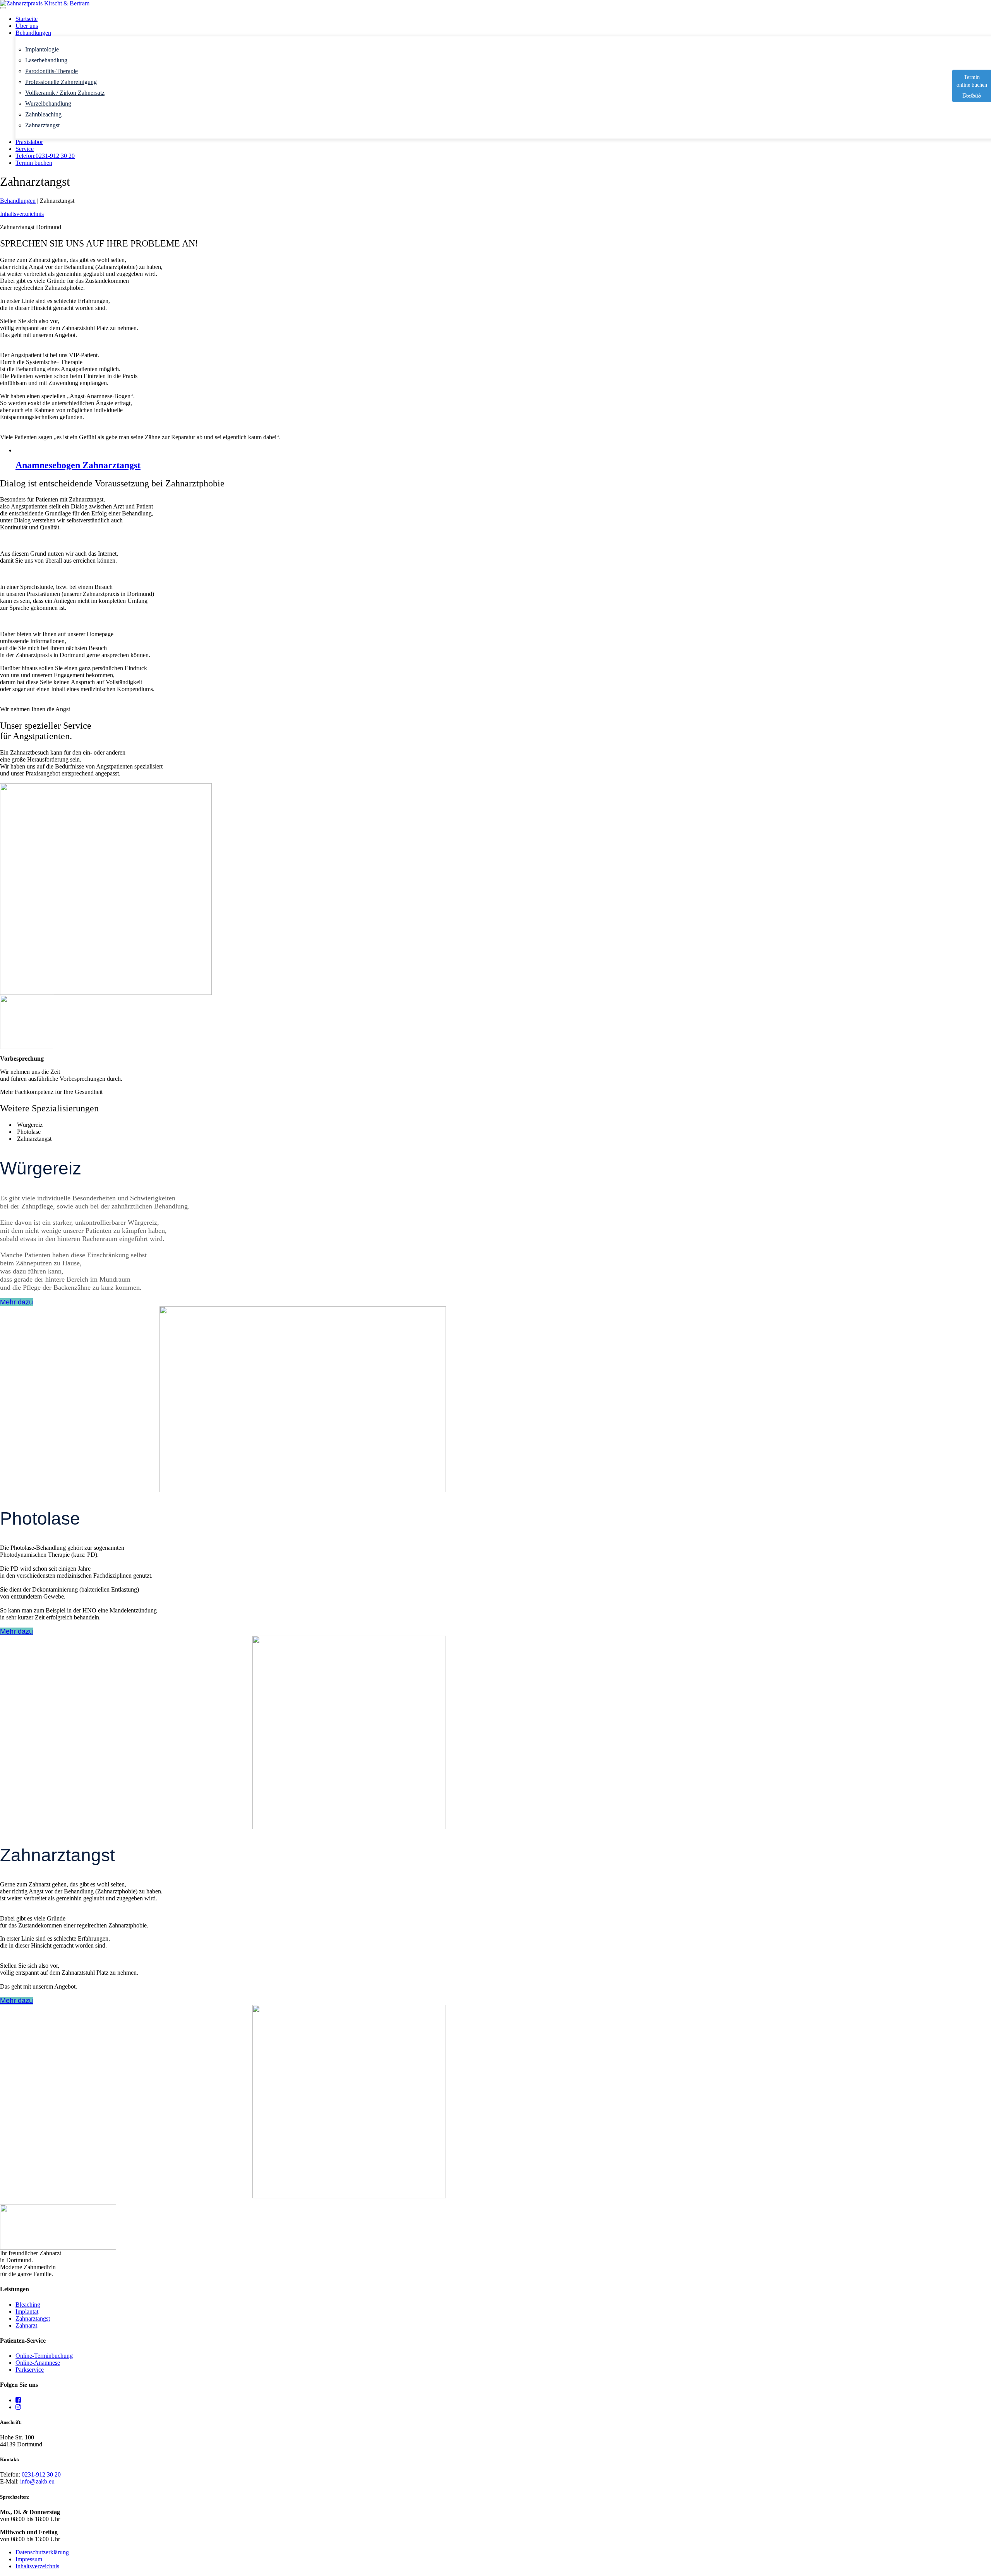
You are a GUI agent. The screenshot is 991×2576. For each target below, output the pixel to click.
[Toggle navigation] (3, 8)
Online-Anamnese (38, 2363)
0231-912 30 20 (41, 2474)
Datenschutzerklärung (42, 2552)
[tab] (503, 1125)
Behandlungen (18, 201)
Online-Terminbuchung (44, 2356)
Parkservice (30, 2370)
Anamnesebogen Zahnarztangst (78, 465)
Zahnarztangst (33, 2318)
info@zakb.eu (37, 2481)
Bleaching (28, 2305)
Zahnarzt (26, 2325)
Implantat (27, 2312)
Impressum (29, 2559)
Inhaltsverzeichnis (37, 2566)
